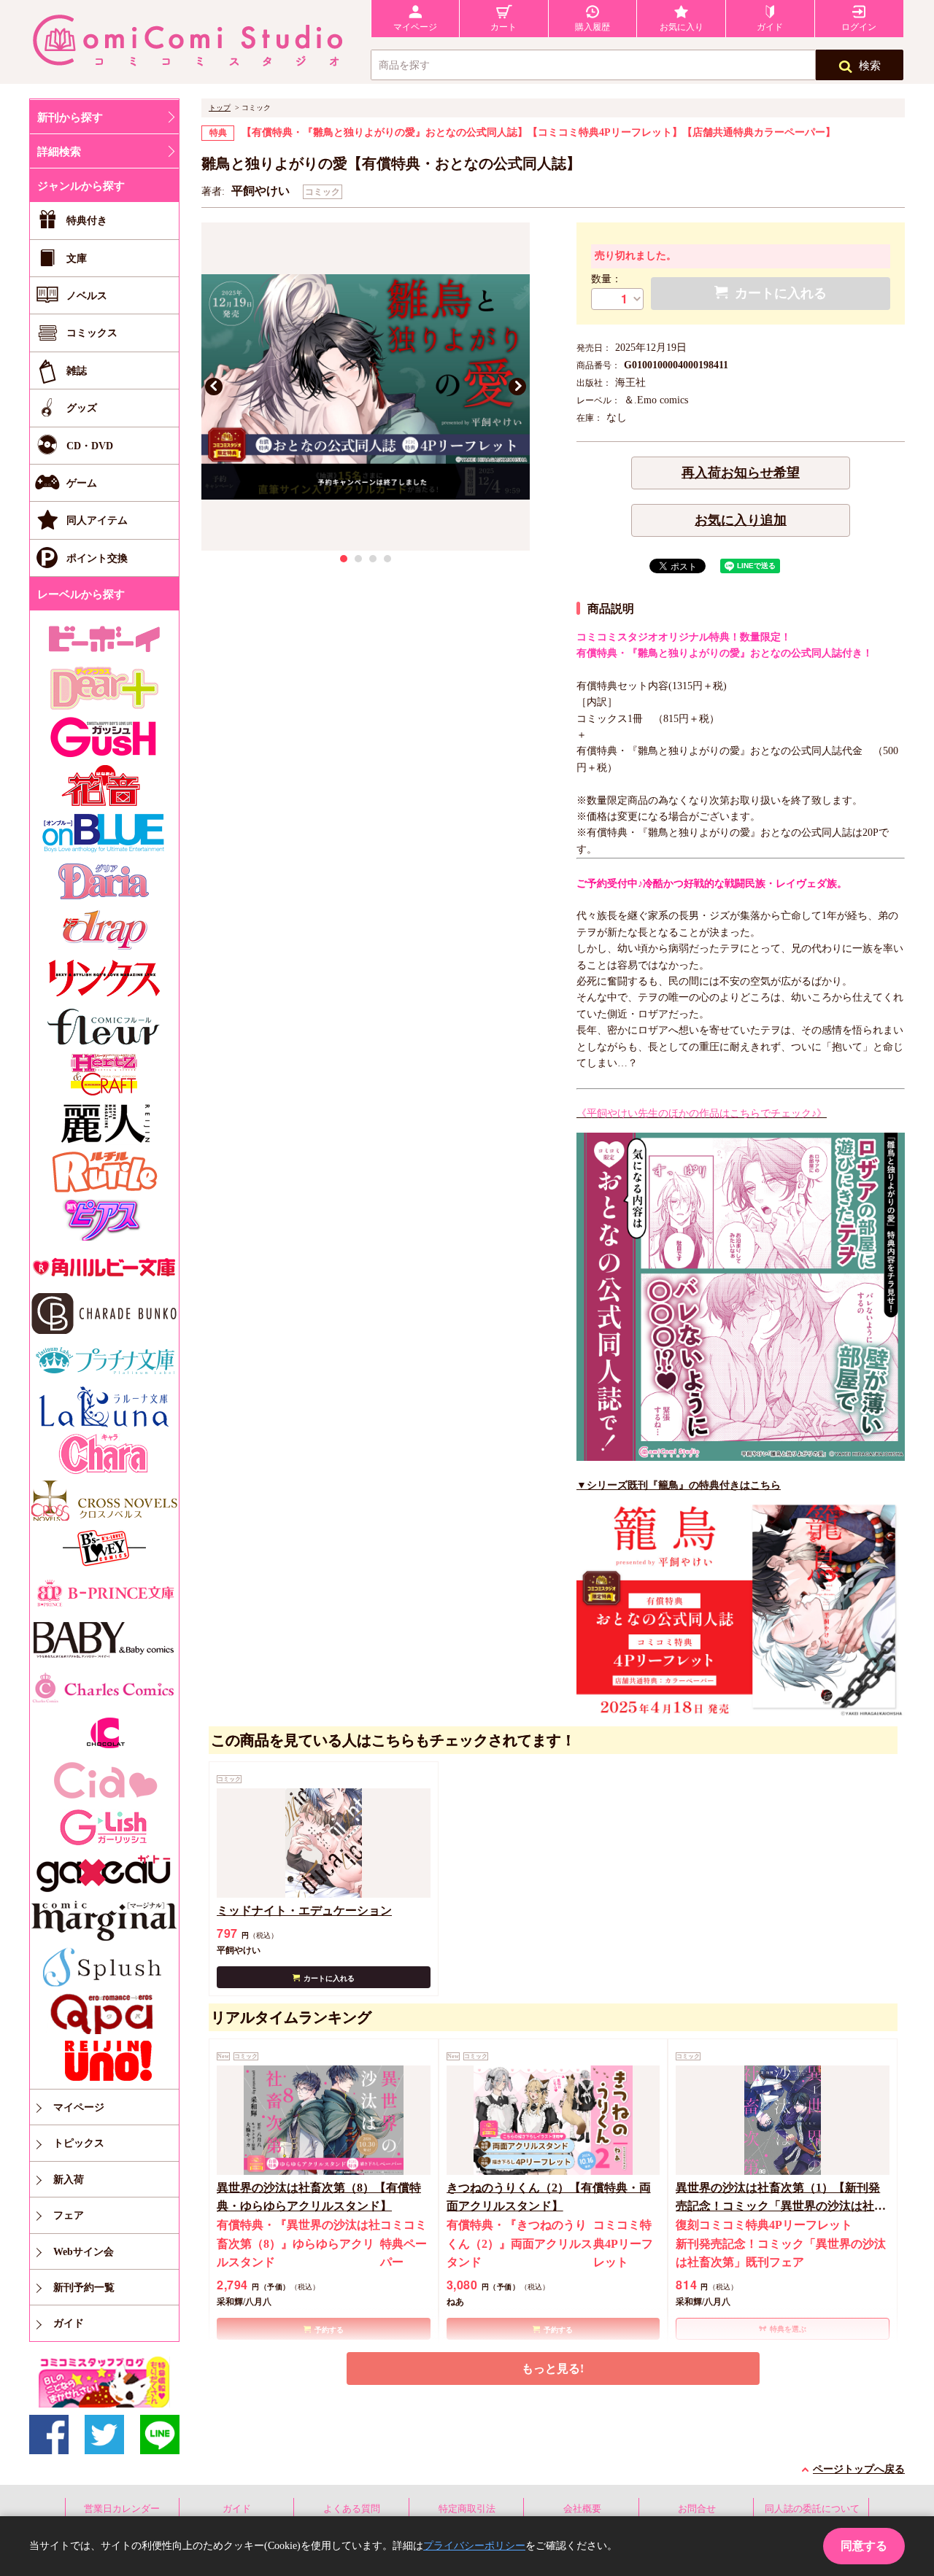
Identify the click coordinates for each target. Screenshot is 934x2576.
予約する (329, 2330)
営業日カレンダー (122, 2509)
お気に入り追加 (741, 520)
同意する (864, 2546)
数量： (606, 279)
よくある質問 (352, 2509)
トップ (220, 108)
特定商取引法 (467, 2509)
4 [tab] (387, 559)
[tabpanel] (366, 387)
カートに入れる (329, 1978)
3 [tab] (373, 559)
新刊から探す (70, 117)
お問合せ (697, 2509)
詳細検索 (59, 152)
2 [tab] (358, 559)
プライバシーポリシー (474, 2546)
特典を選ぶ (788, 2329)
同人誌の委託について (812, 2509)
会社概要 (582, 2509)
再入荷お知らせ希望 (741, 473)
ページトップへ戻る (859, 2469)
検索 (870, 66)
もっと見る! (553, 2369)
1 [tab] (344, 559)
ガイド (237, 2509)
